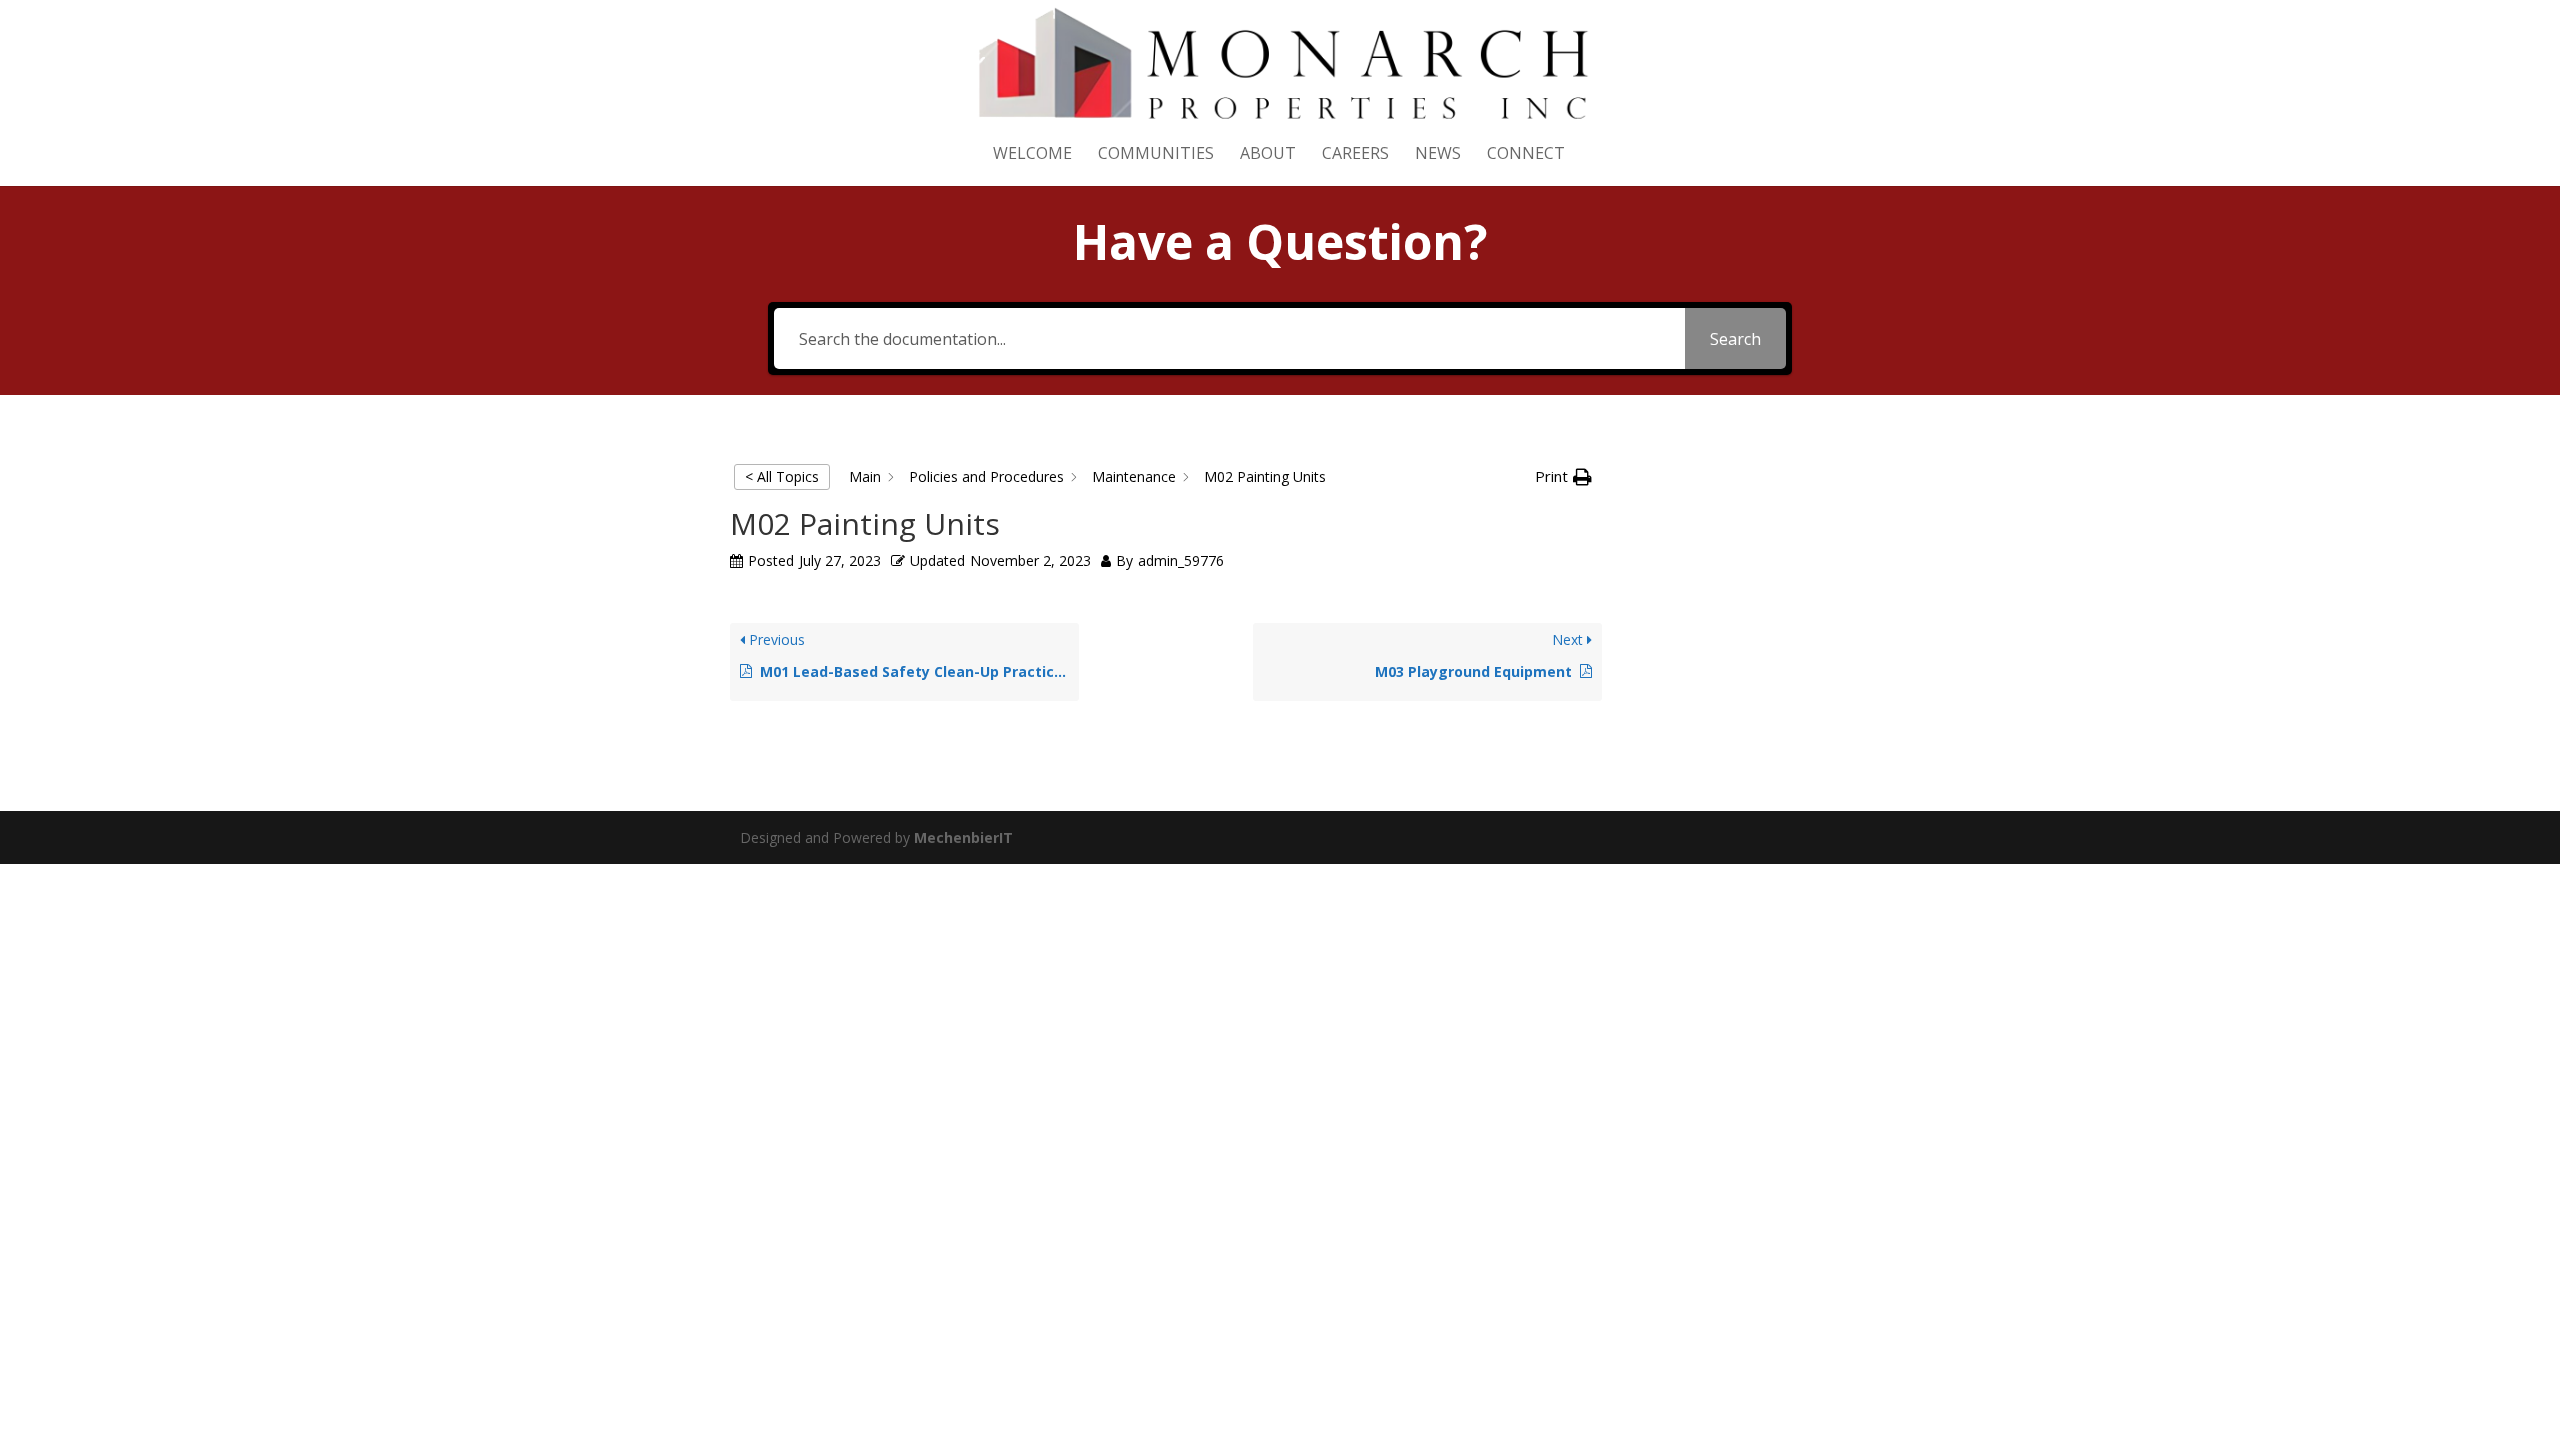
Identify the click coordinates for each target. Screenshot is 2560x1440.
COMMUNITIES (1156, 155)
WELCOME (1032, 155)
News (1438, 155)
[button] (1563, 477)
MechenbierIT (963, 837)
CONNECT (1526, 155)
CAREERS (1355, 155)
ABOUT (1268, 155)
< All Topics (782, 476)
